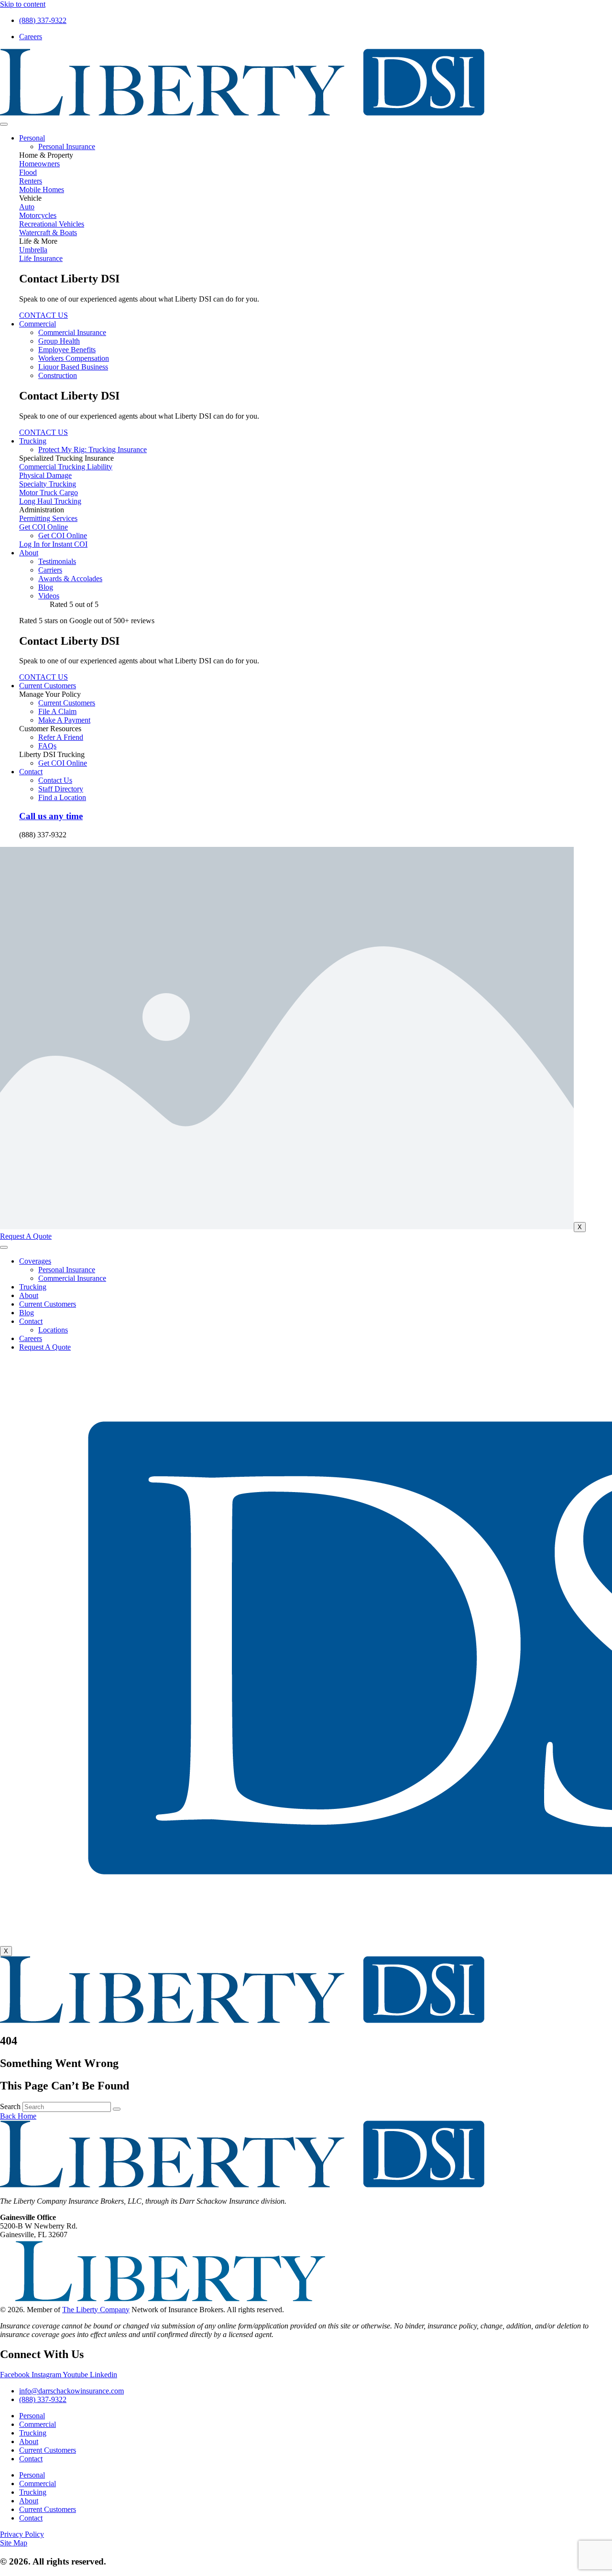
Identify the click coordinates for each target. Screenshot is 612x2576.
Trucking (33, 441)
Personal (32, 138)
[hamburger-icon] (4, 124)
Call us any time (51, 816)
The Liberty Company (96, 2310)
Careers (31, 1338)
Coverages (35, 1261)
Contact (31, 772)
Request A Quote (45, 1347)
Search (10, 2106)
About (29, 553)
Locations (53, 1330)
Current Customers (48, 686)
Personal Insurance (67, 1270)
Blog (27, 1313)
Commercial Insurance (72, 1278)
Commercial (38, 324)
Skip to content (23, 4)
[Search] (117, 2109)
